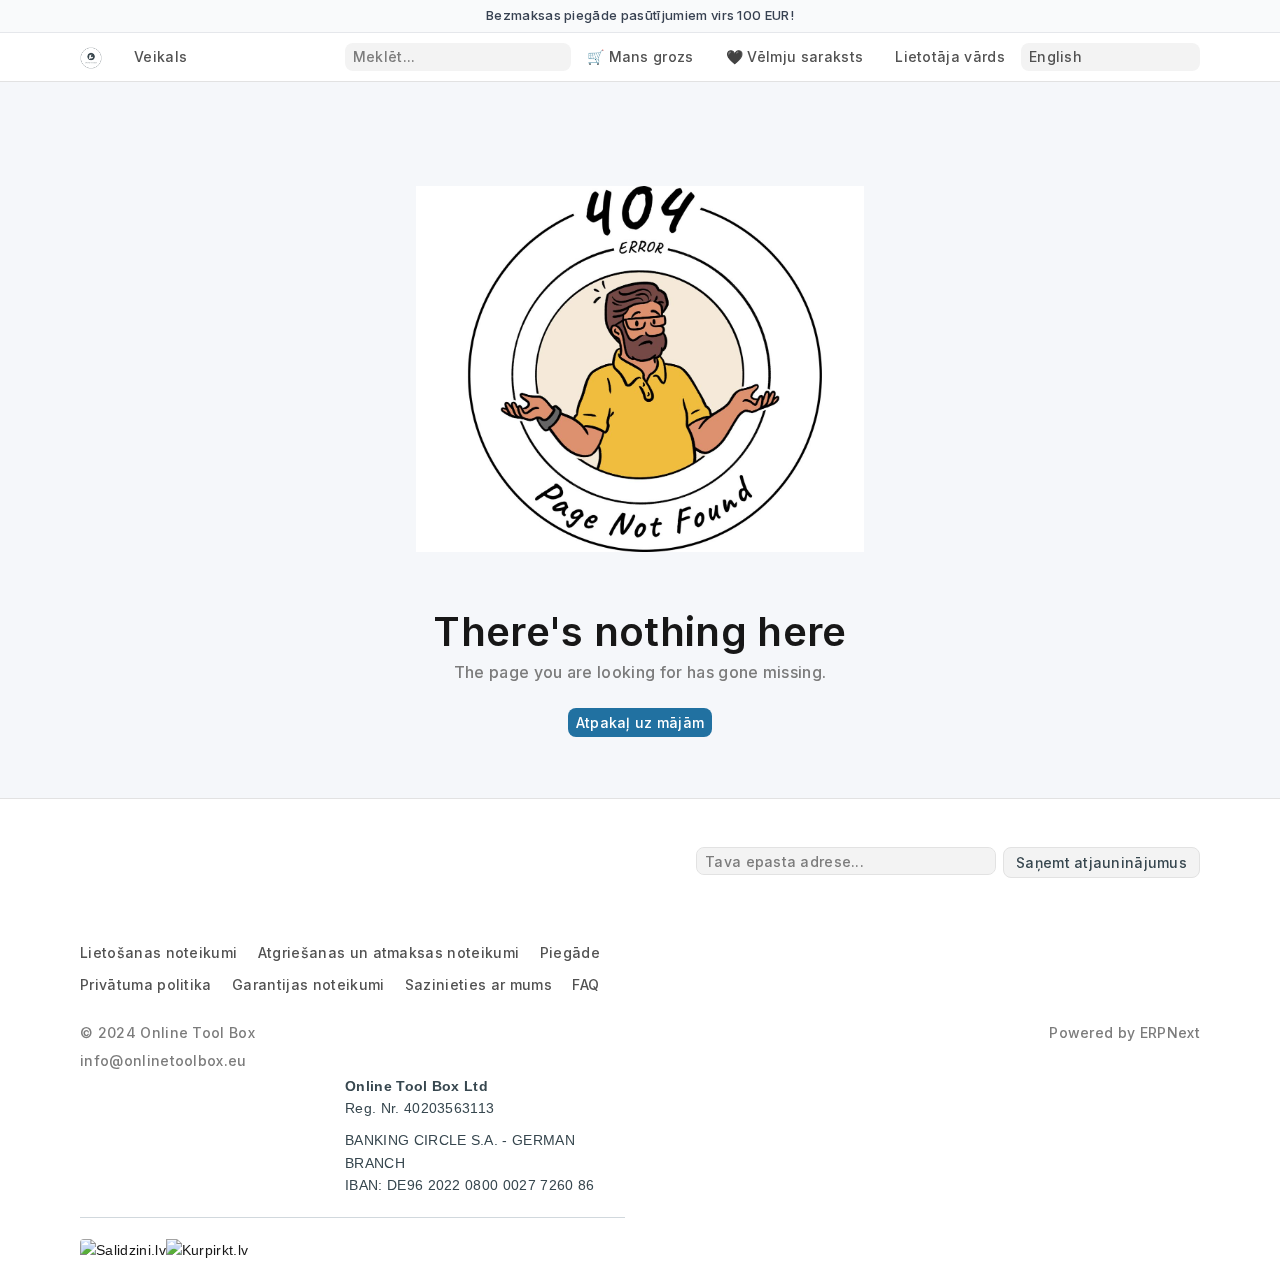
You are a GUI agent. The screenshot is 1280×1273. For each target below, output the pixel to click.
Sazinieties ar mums (478, 984)
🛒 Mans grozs (640, 56)
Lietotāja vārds (950, 56)
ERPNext (1170, 1032)
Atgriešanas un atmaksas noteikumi (389, 952)
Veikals (160, 56)
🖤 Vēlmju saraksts (794, 56)
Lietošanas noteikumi (158, 952)
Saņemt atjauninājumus (1101, 862)
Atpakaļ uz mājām (640, 722)
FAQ (585, 984)
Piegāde (570, 952)
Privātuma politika (146, 984)
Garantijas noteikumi (308, 984)
